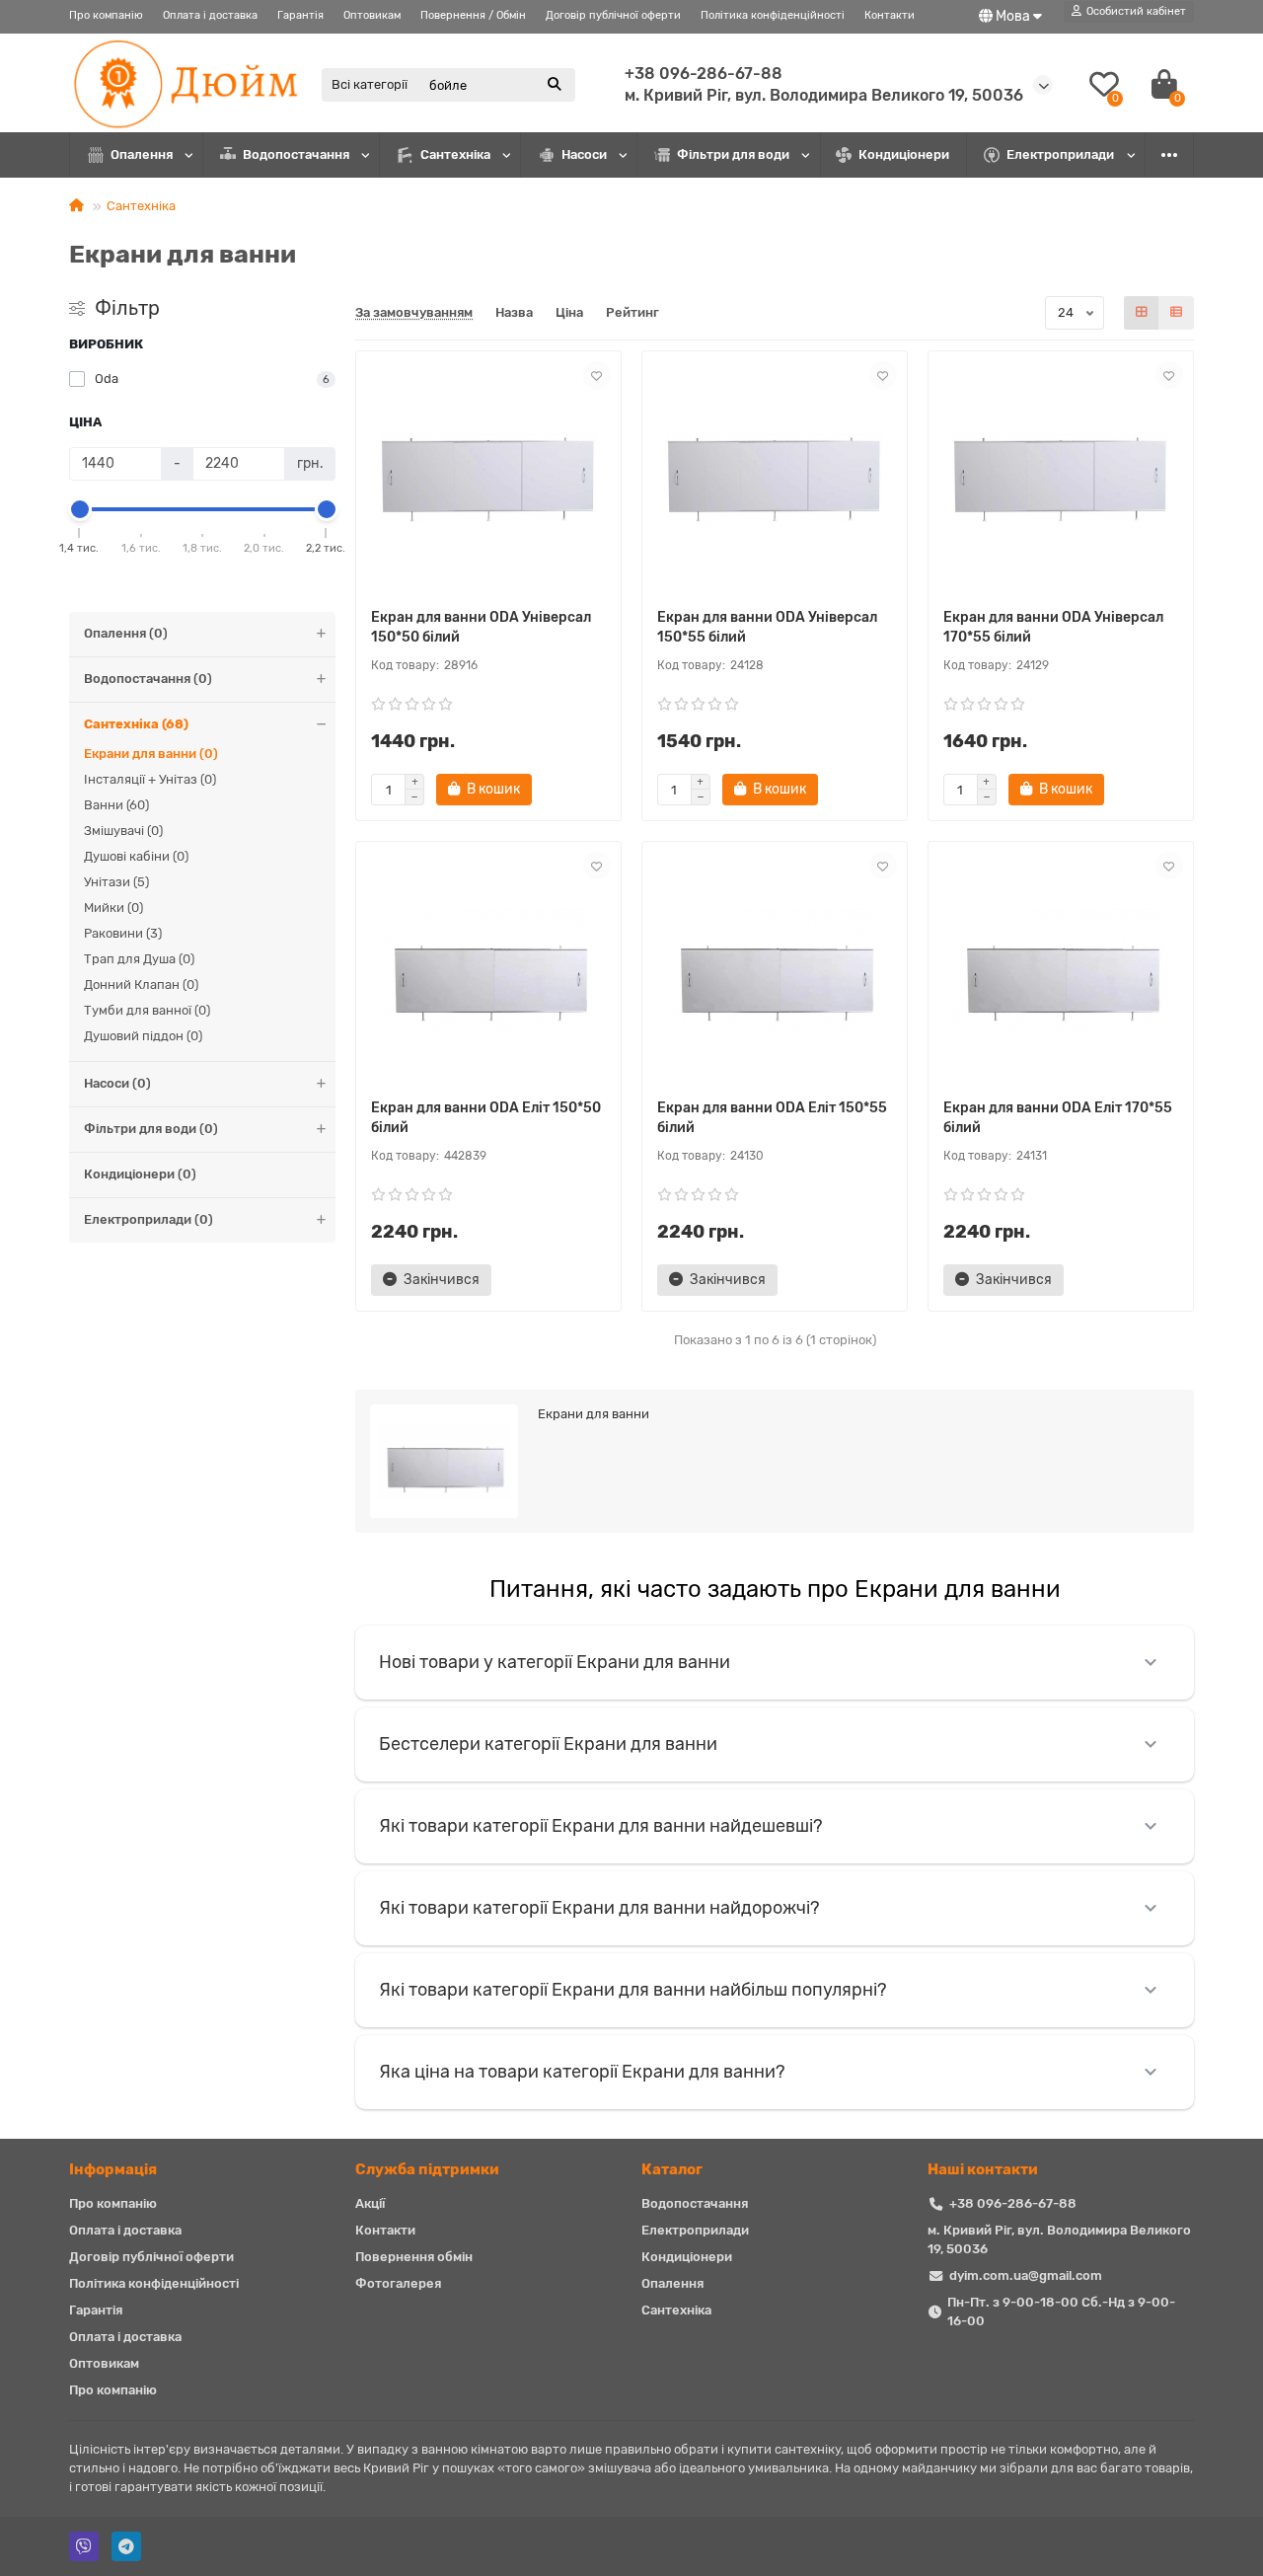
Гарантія (300, 15)
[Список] (1176, 313)
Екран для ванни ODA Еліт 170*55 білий (1058, 1118)
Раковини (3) (123, 933)
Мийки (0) (113, 908)
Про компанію (106, 15)
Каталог (672, 2169)
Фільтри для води (733, 154)
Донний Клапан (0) (141, 985)
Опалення (142, 154)
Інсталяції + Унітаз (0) (150, 779)
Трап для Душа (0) (139, 959)
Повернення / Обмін (473, 15)
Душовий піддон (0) (143, 1036)
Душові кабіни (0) (136, 856)
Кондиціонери (904, 154)
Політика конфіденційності (773, 15)
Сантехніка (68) (136, 724)
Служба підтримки (427, 2169)
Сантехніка (455, 154)
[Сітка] (1142, 313)
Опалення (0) (126, 633)
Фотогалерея (398, 2283)
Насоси (584, 154)
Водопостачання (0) (148, 679)
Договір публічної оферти (613, 15)
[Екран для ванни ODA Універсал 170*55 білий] (1061, 480)
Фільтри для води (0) (151, 1129)
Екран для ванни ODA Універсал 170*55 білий (1053, 627)
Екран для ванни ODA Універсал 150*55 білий (767, 627)
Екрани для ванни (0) (151, 754)
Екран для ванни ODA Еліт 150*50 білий (486, 1118)
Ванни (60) (116, 805)
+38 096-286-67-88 (704, 74)
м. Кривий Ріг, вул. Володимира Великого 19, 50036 (1059, 2239)
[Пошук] (555, 85)
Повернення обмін (414, 2257)
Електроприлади (1060, 154)
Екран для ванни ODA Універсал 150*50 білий (481, 627)
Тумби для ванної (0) (147, 1010)
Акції (370, 2203)
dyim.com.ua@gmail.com (1026, 2275)
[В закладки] (597, 375)
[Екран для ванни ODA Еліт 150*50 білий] (488, 970)
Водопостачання (296, 154)
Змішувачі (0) (123, 831)
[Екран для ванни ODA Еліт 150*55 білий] (775, 970)
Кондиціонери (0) (140, 1174)
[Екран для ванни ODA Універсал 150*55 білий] (775, 480)
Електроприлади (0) (149, 1219)
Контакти (890, 15)
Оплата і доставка (210, 15)
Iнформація (113, 2169)
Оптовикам (372, 15)
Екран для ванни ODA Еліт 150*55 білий (772, 1118)
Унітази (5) (116, 882)
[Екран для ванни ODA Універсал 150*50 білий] (488, 480)
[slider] (80, 509)
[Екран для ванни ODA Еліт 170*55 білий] (1061, 970)
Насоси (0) (117, 1083)
